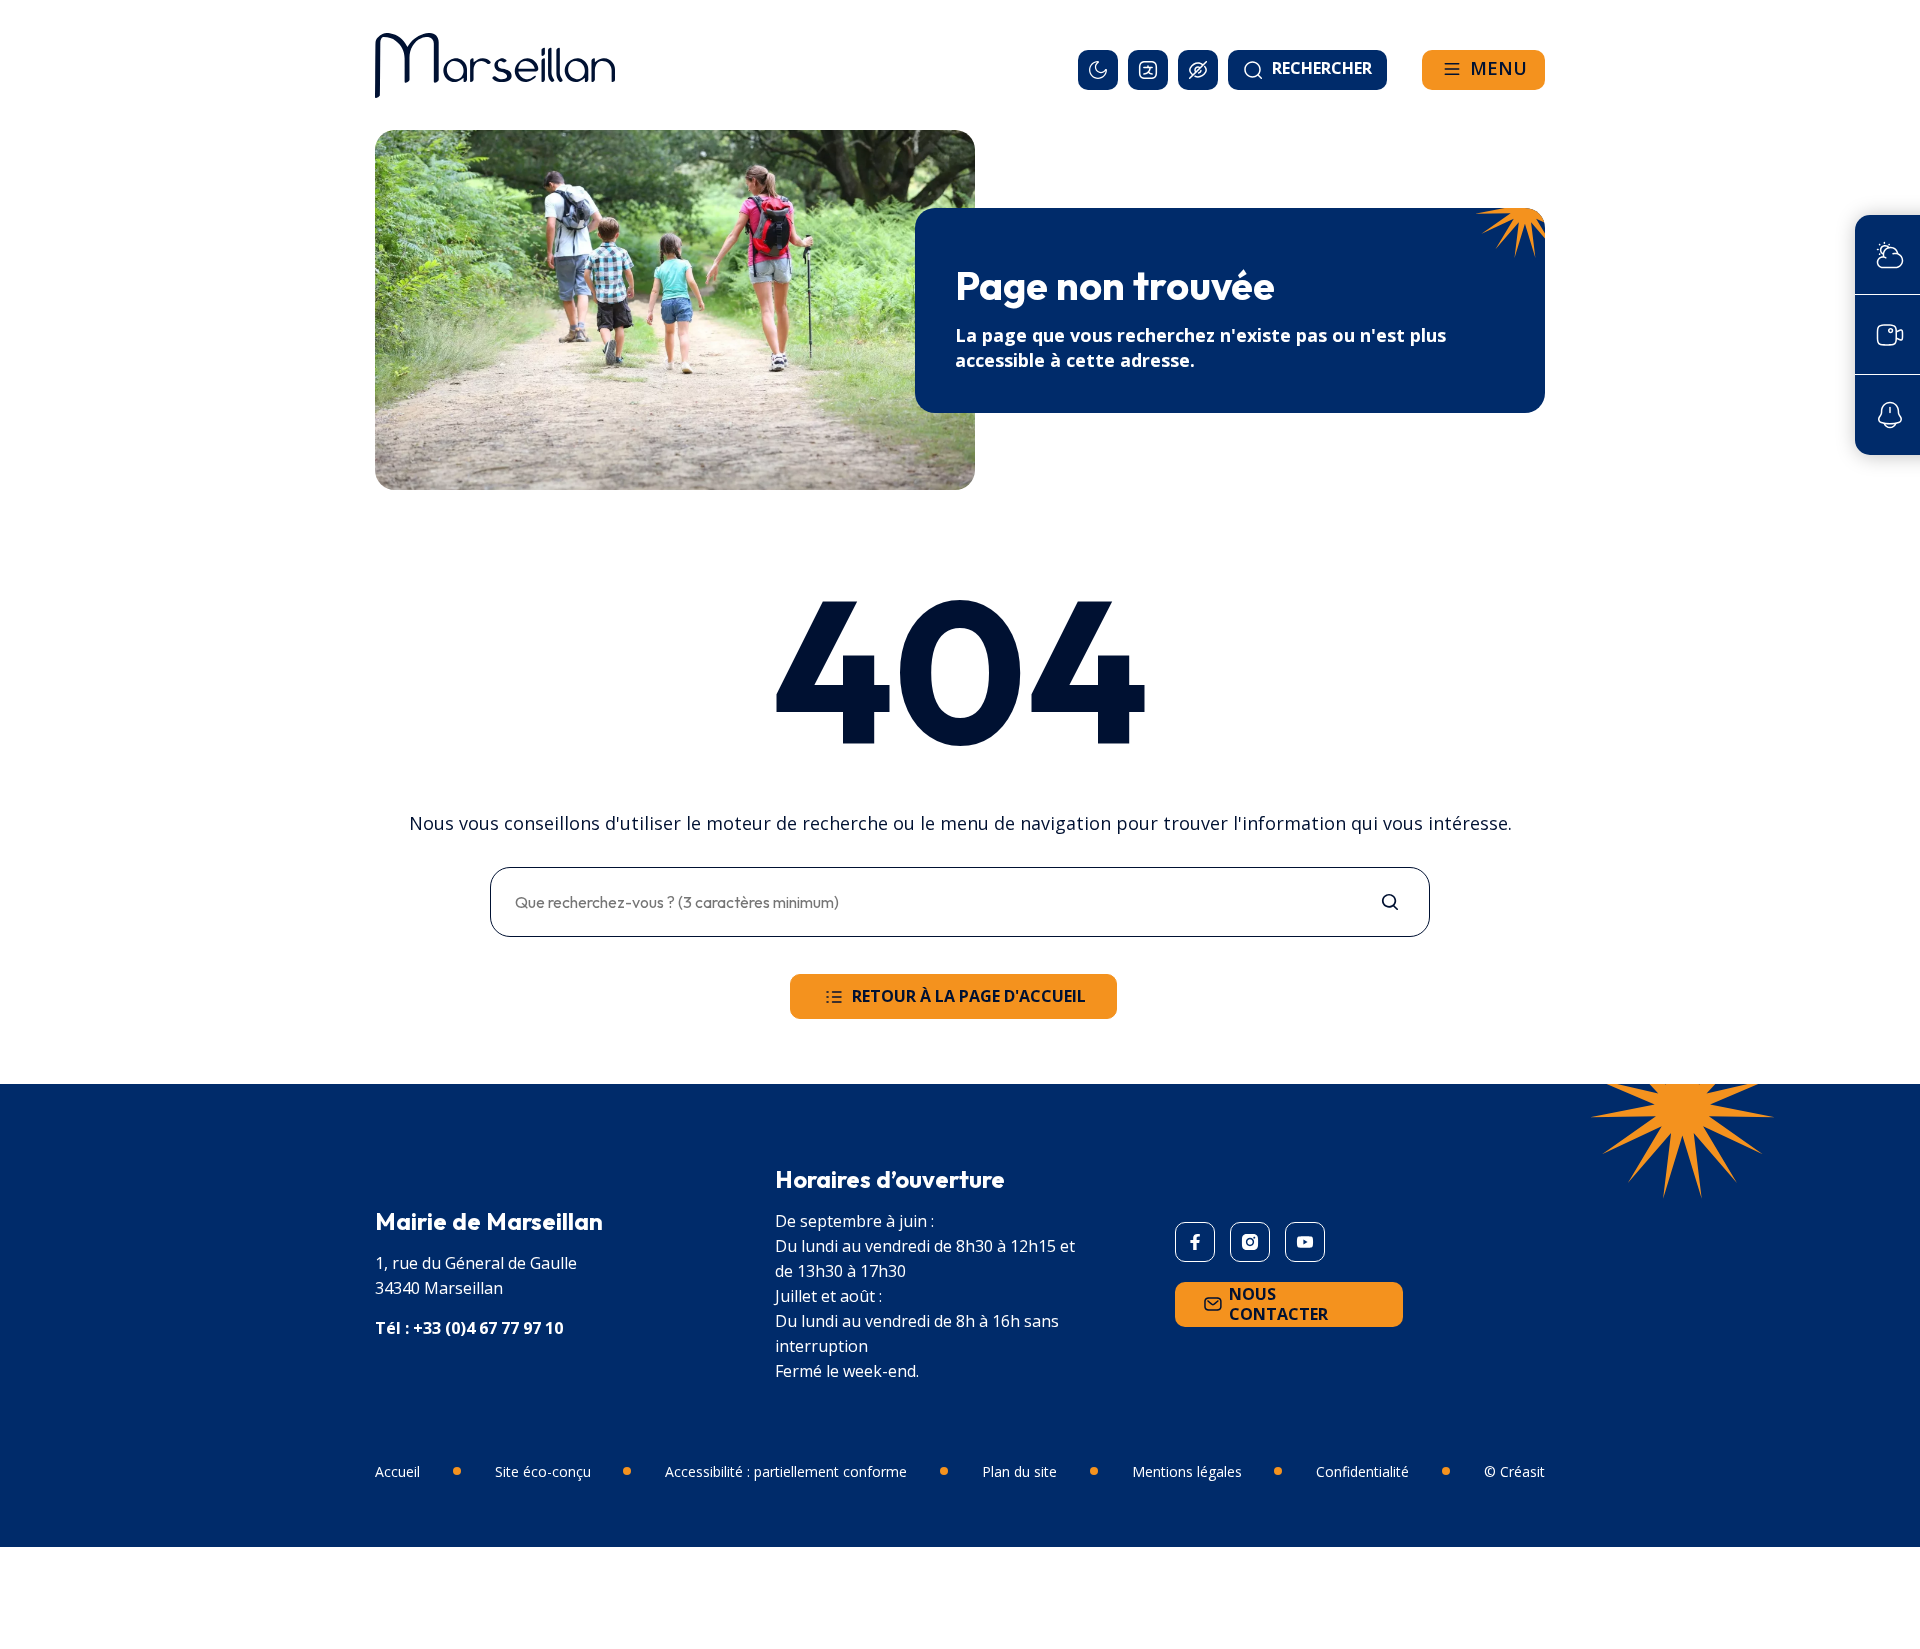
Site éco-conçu (543, 1471)
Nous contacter (1278, 1304)
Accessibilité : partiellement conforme (786, 1471)
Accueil (397, 1471)
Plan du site (1019, 1471)
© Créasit (1514, 1471)
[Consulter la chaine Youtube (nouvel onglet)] (1305, 1242)
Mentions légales (1187, 1471)
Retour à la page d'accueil (969, 996)
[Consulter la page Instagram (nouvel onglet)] (1250, 1242)
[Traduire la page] (1148, 70)
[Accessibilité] (1198, 70)
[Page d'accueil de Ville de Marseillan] (495, 65)
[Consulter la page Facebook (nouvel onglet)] (1195, 1242)
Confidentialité (1362, 1471)
